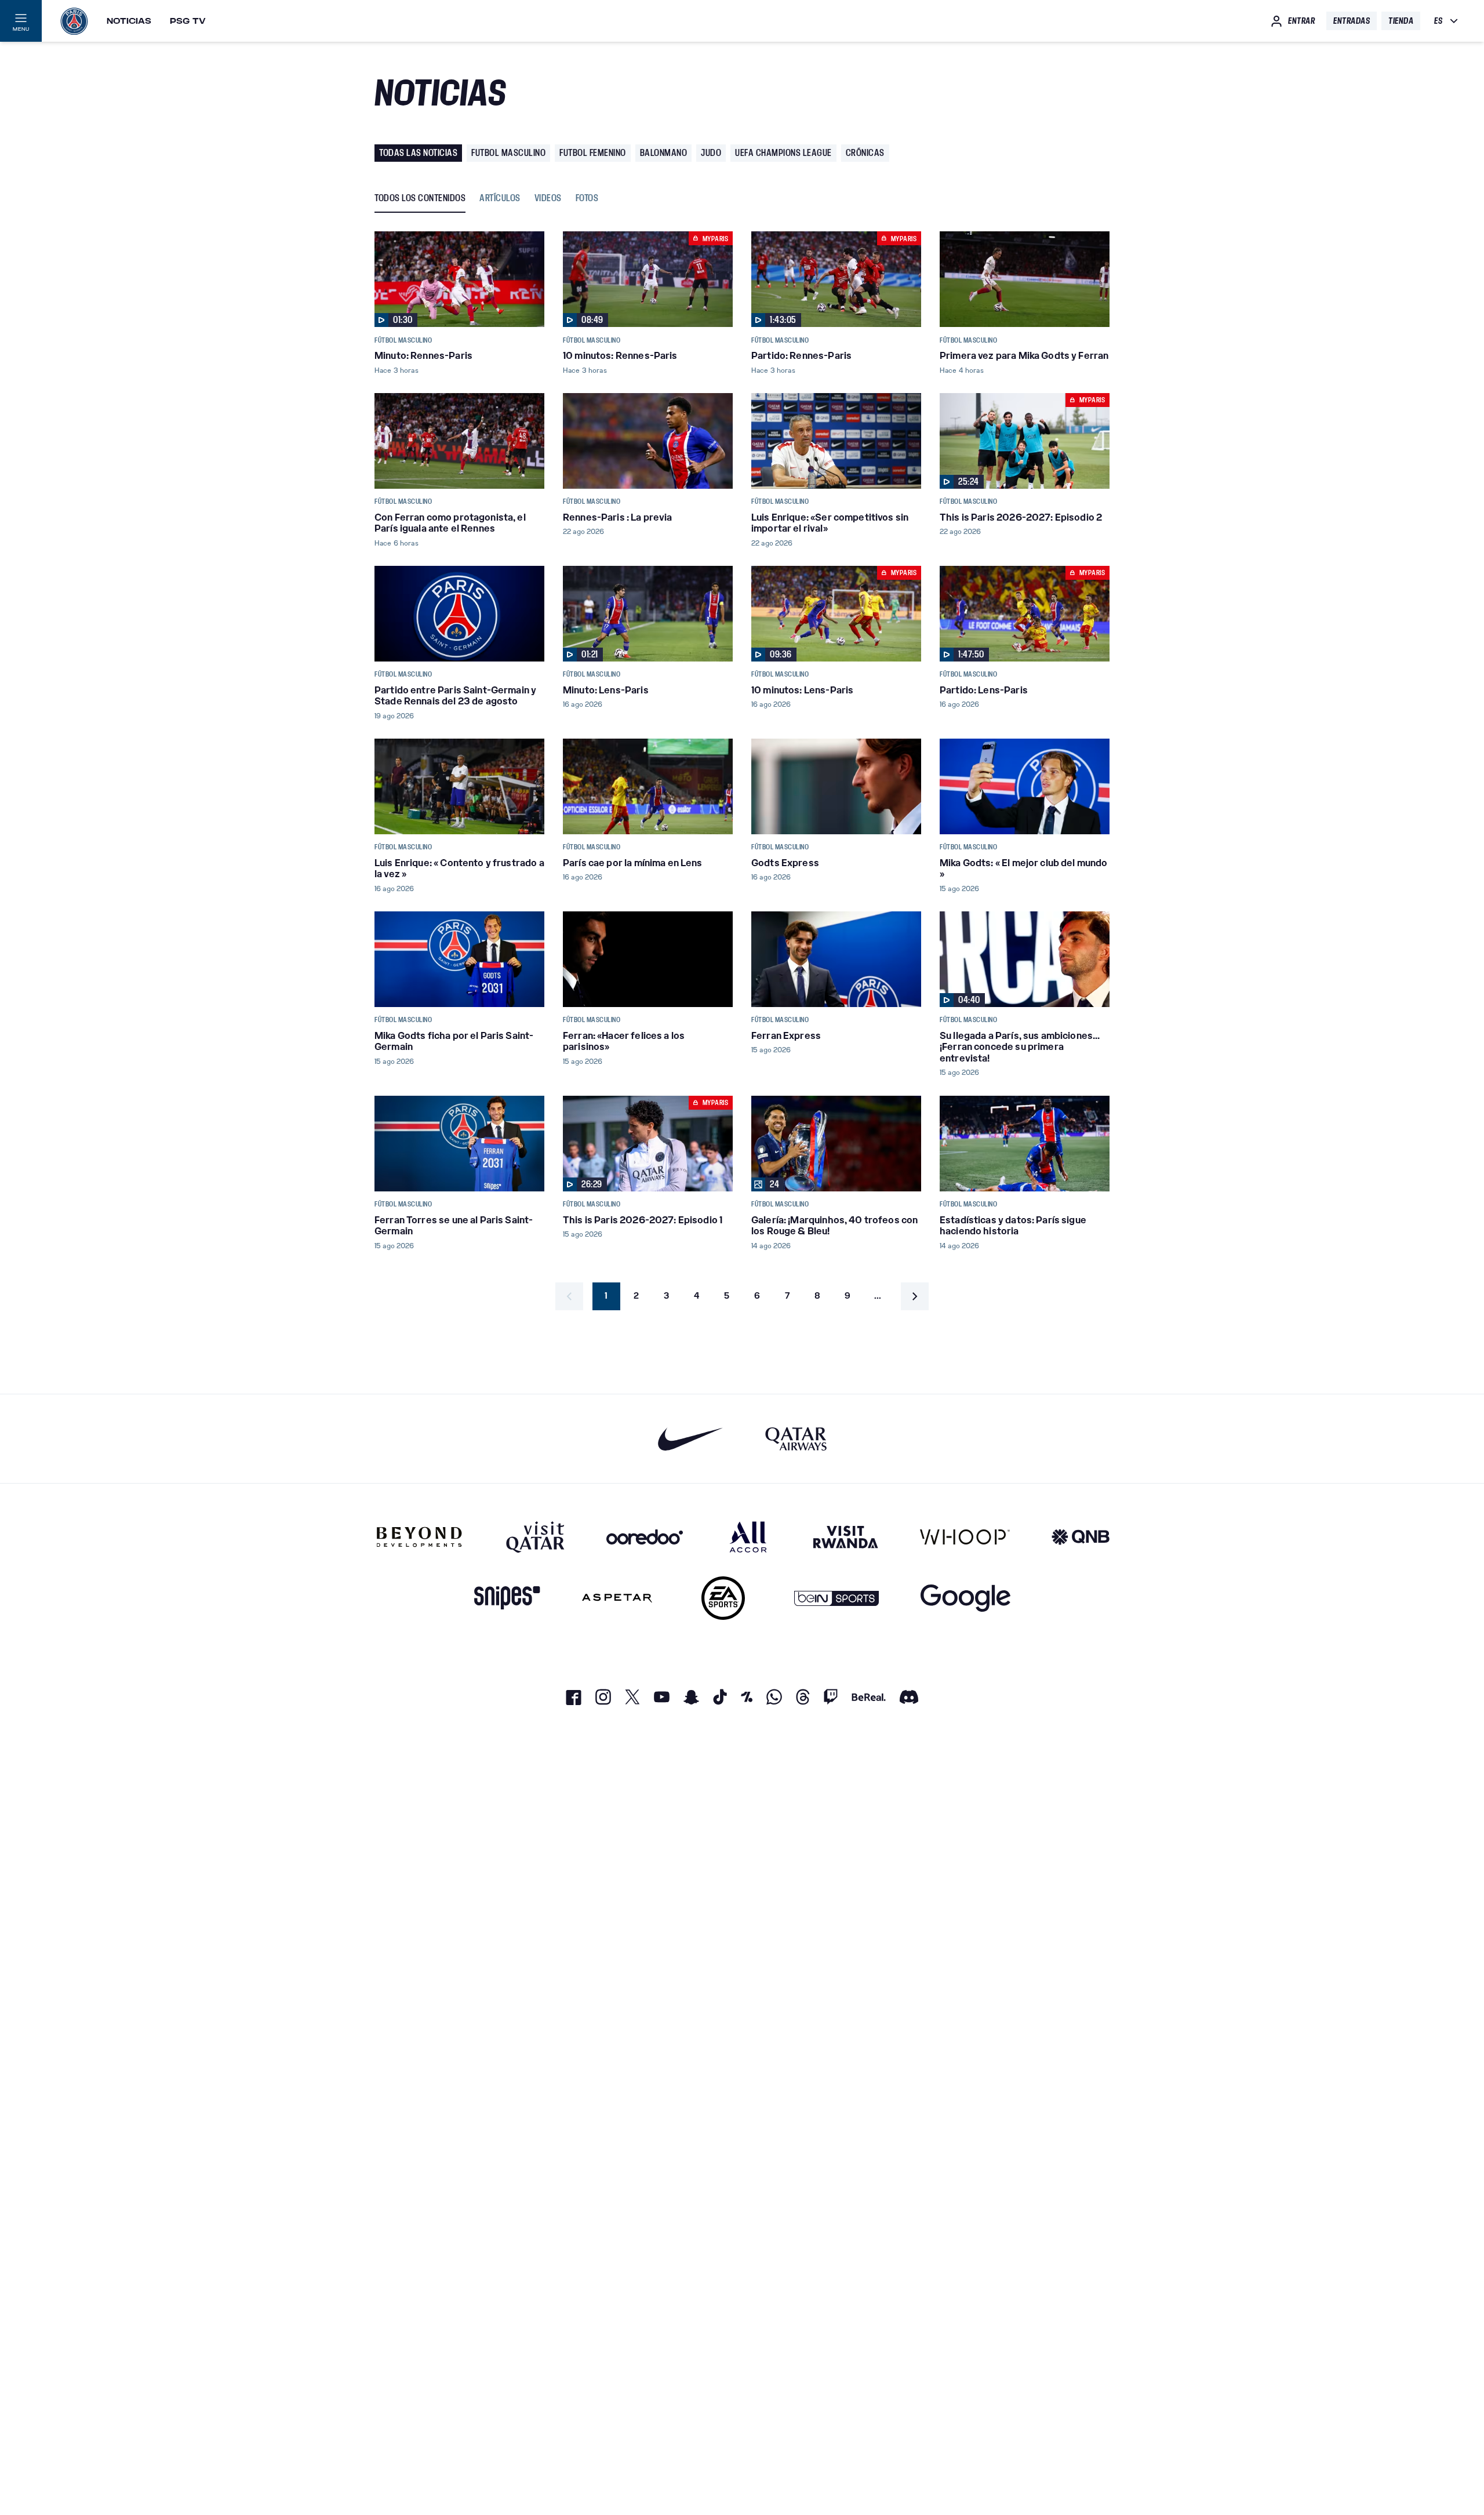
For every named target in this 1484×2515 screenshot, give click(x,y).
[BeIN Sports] (836, 1598)
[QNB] (1081, 1537)
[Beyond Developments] (419, 1537)
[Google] (965, 1598)
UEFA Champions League (783, 153)
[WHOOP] (965, 1537)
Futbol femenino (593, 153)
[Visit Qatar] (535, 1537)
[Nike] (691, 1439)
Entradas (1352, 21)
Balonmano (664, 153)
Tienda (1401, 21)
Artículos (500, 199)
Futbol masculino (508, 153)
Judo (711, 153)
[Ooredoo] (645, 1537)
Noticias (129, 21)
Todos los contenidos (420, 199)
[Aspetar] (617, 1598)
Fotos (587, 199)
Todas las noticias (418, 153)
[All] (748, 1537)
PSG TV (188, 21)
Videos (548, 199)
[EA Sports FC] (723, 1598)
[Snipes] (507, 1598)
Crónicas (865, 153)
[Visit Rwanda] (846, 1537)
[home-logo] (74, 21)
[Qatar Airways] (796, 1439)
